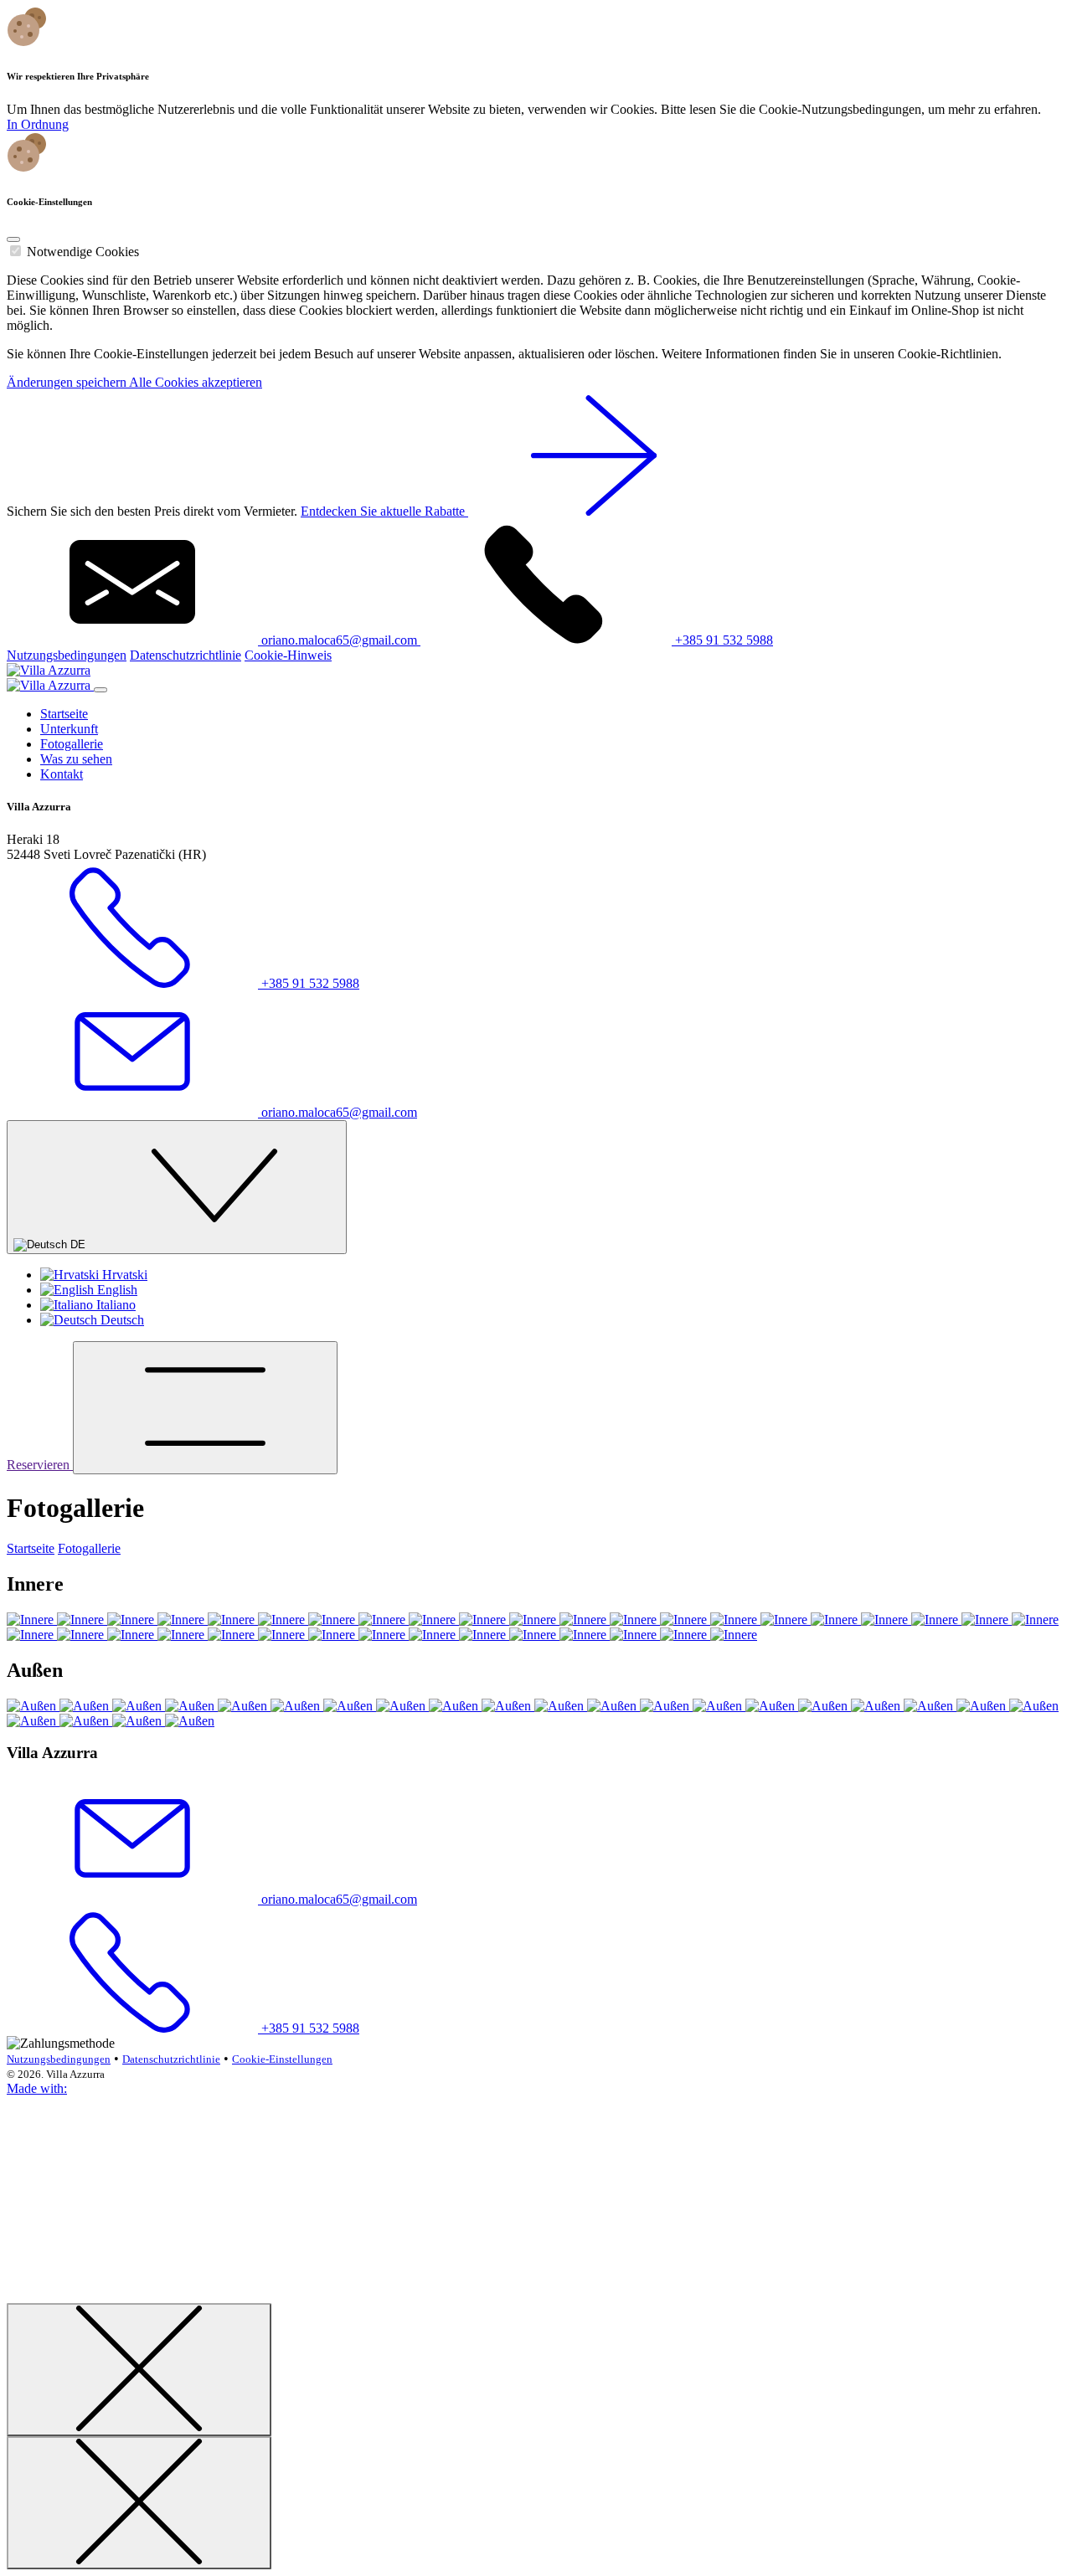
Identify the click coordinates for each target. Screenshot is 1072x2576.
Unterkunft (69, 729)
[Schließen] (139, 2370)
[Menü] (205, 1408)
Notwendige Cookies (83, 252)
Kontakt (62, 774)
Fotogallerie (72, 744)
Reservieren (40, 1465)
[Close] (13, 239)
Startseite (64, 714)
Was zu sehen (76, 759)
